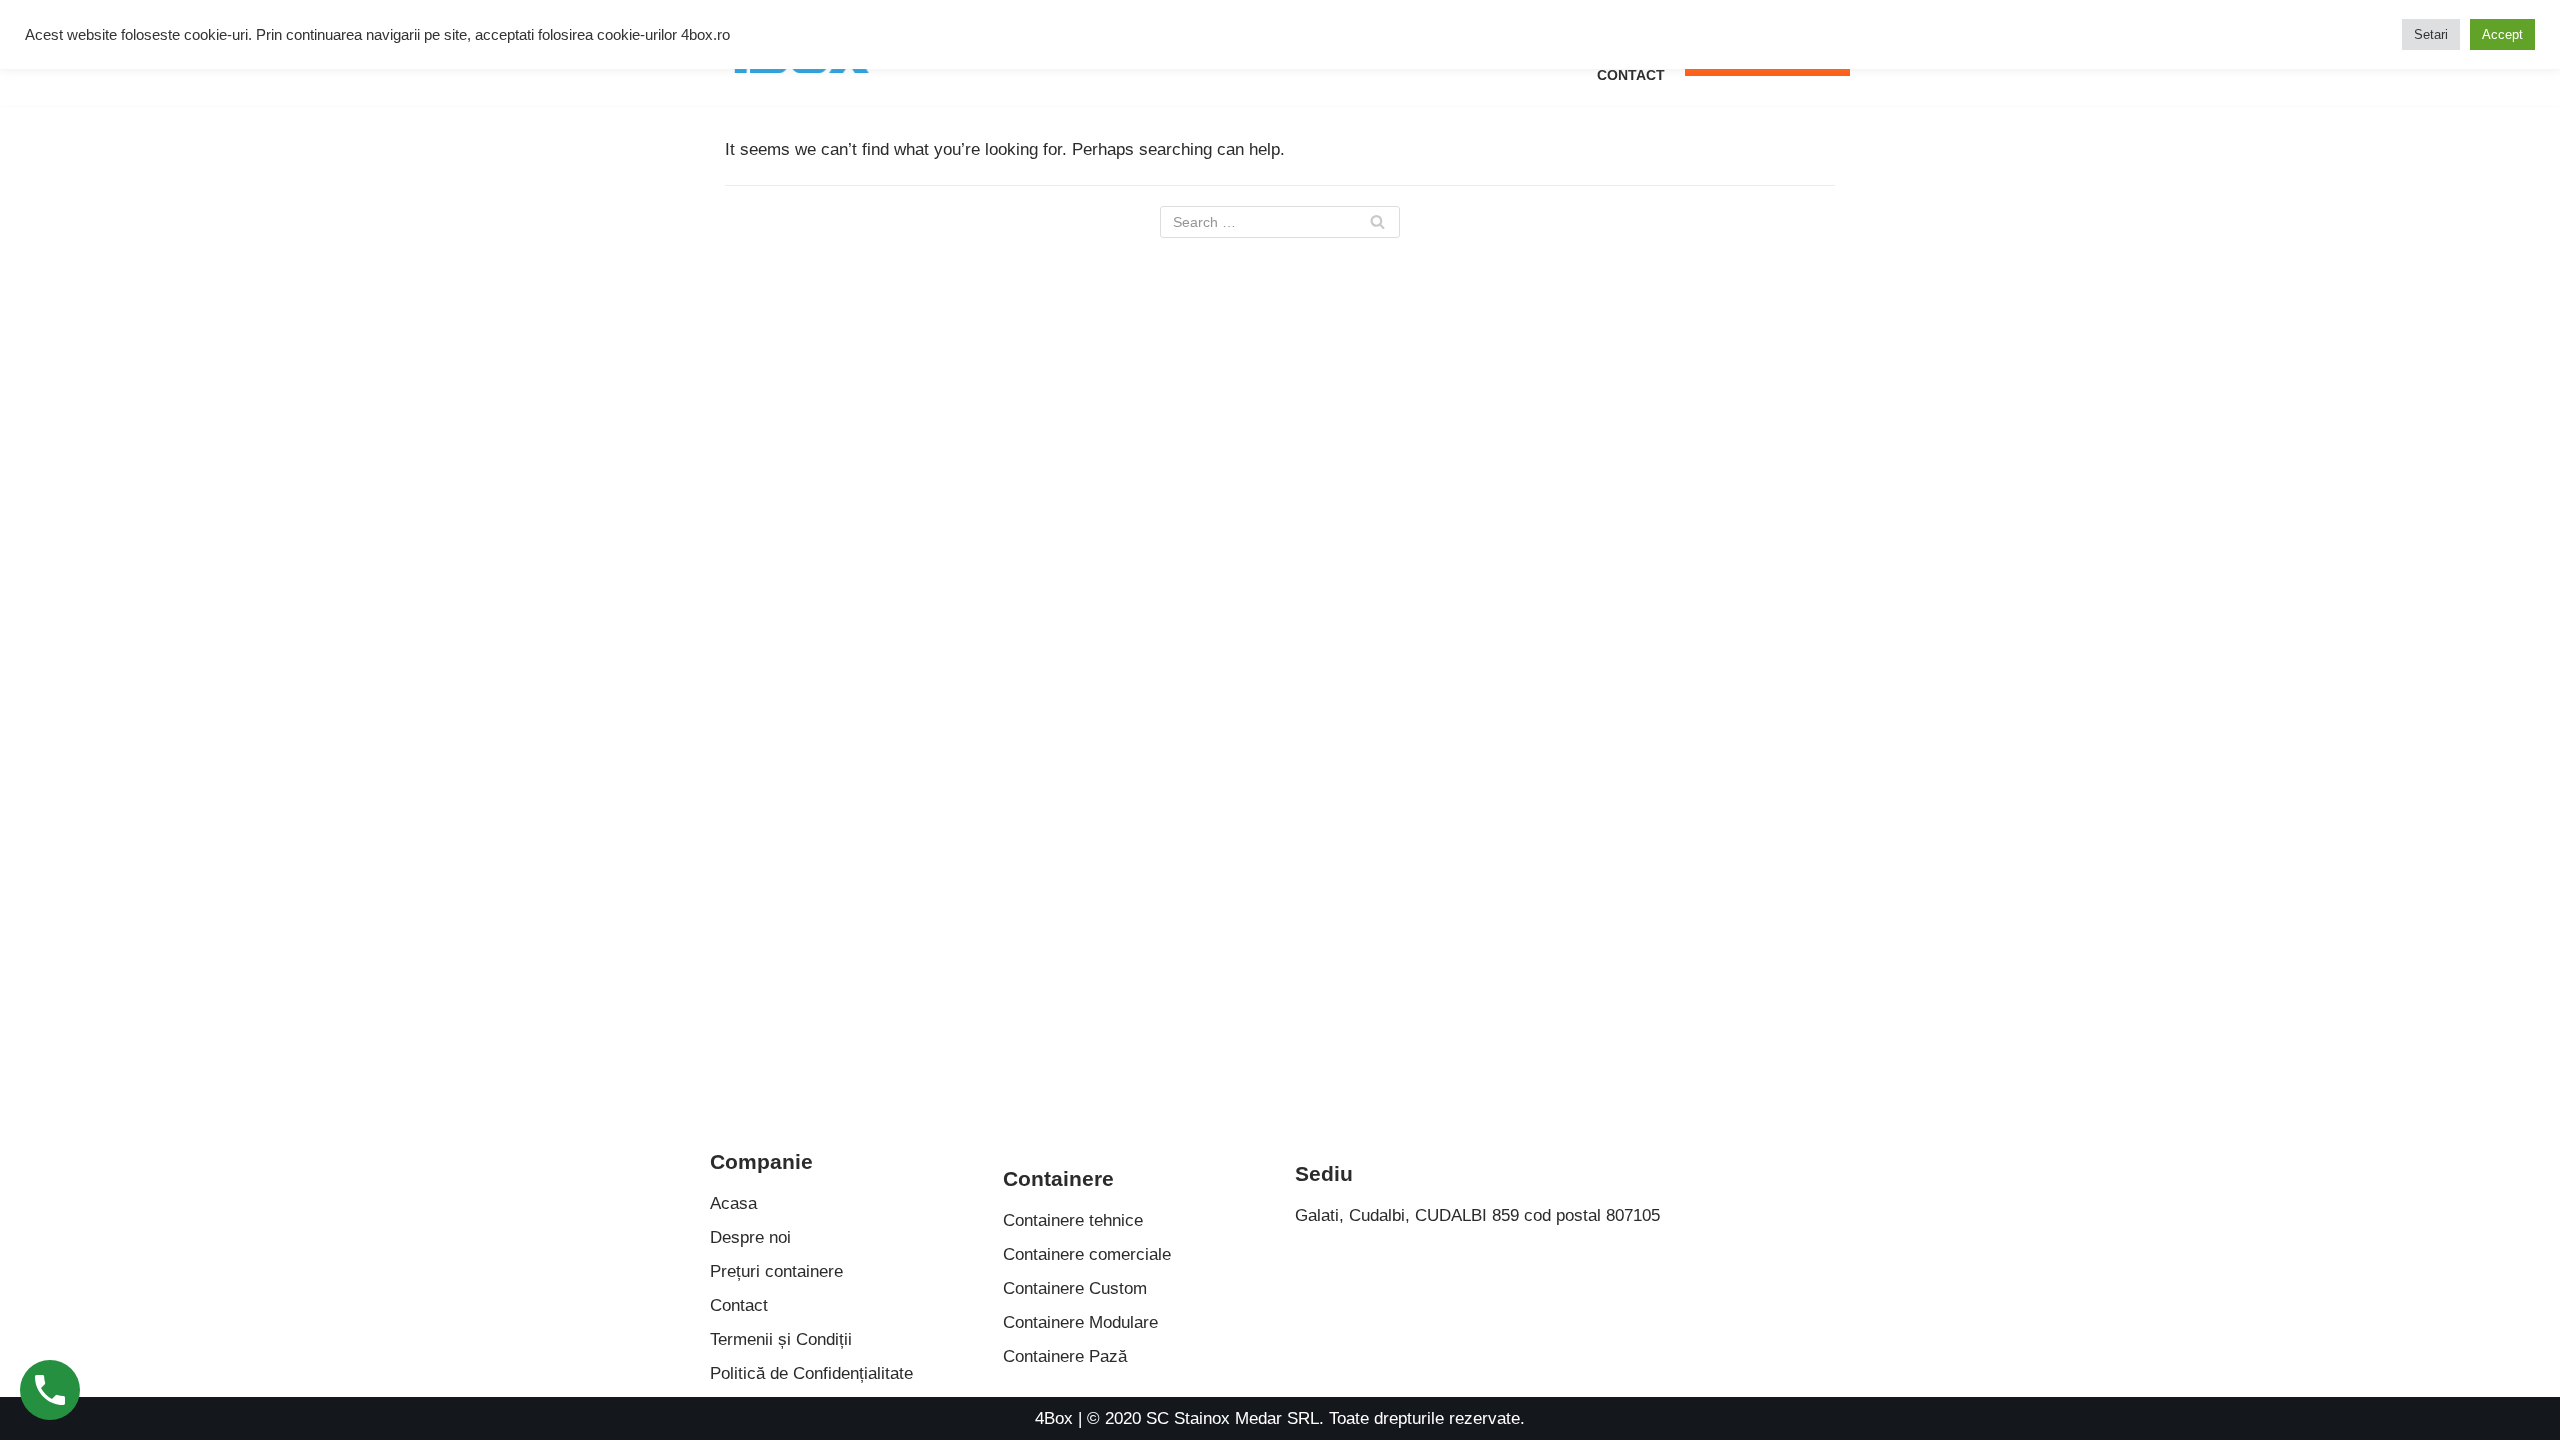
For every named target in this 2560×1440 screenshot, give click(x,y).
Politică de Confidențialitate (811, 1373)
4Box (1054, 1418)
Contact (1631, 75)
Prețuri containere (776, 1271)
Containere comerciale (1087, 1254)
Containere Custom (1075, 1288)
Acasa (733, 1203)
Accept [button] (2502, 34)
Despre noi (750, 1237)
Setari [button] (2431, 34)
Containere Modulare (1080, 1322)
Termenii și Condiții (781, 1339)
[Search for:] (1280, 222)
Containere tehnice (1073, 1220)
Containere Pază (1065, 1356)
